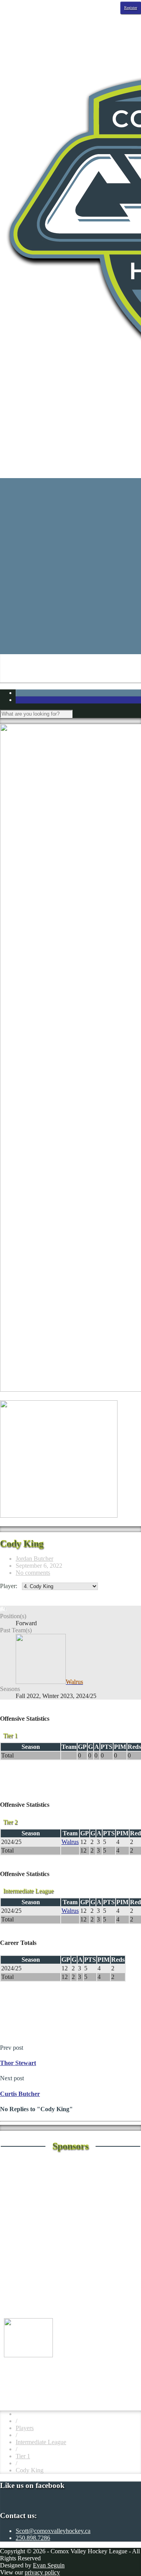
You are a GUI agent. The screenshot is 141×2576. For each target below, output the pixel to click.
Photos (24, 524)
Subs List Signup (68, 636)
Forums (41, 566)
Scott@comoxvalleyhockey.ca (53, 2531)
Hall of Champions (55, 573)
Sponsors (27, 531)
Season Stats (47, 510)
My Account (47, 650)
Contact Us (45, 545)
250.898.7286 (33, 2538)
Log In (24, 643)
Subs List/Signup (52, 622)
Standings (28, 496)
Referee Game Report (58, 594)
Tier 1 (23, 2456)
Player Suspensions (55, 587)
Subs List (59, 629)
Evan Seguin (49, 2565)
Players (25, 2428)
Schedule (27, 488)
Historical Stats (50, 517)
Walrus (70, 1842)
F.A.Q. (40, 559)
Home (23, 481)
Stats (22, 503)
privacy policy (42, 2572)
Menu (7, 455)
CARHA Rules (66, 608)
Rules (38, 601)
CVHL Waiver (50, 552)
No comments (33, 1573)
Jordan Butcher (34, 1559)
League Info (31, 538)
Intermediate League (41, 2442)
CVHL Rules (63, 615)
